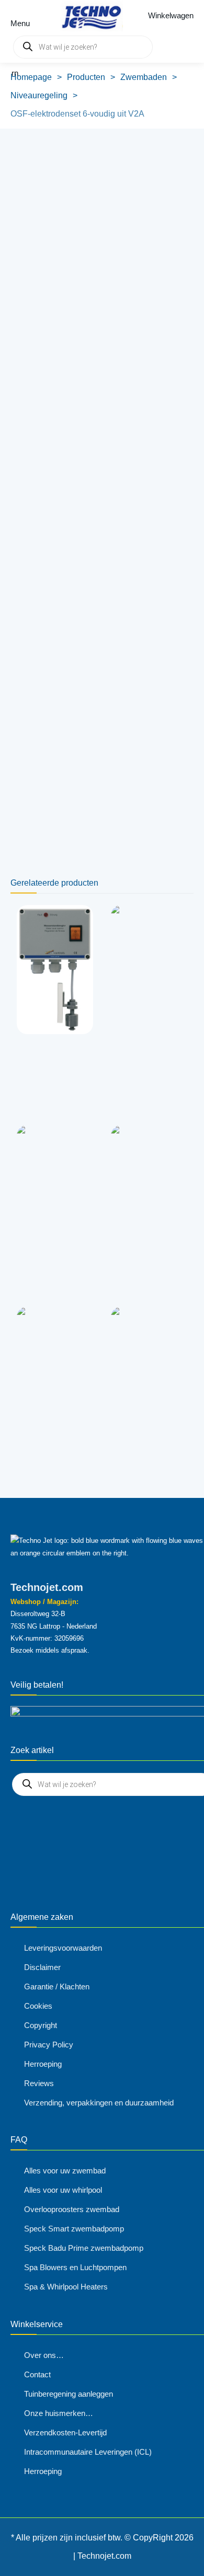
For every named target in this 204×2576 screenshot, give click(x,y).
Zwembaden (144, 77)
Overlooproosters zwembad (72, 2209)
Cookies (38, 2006)
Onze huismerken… (59, 2413)
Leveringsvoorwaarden (63, 1948)
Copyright (41, 2025)
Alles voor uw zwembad (65, 2171)
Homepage (31, 77)
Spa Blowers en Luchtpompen (75, 2267)
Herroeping (43, 2064)
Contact (37, 2374)
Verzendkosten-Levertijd (65, 2432)
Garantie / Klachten (57, 1987)
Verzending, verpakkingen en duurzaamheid (99, 2103)
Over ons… (44, 2355)
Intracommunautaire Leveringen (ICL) (88, 2452)
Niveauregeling (39, 95)
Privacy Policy (49, 2045)
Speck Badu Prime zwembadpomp (84, 2248)
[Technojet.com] (89, 16)
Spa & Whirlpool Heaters (66, 2287)
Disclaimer (42, 1967)
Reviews (39, 2083)
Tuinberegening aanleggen (69, 2394)
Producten (86, 77)
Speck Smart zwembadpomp (74, 2229)
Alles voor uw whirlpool (63, 2190)
